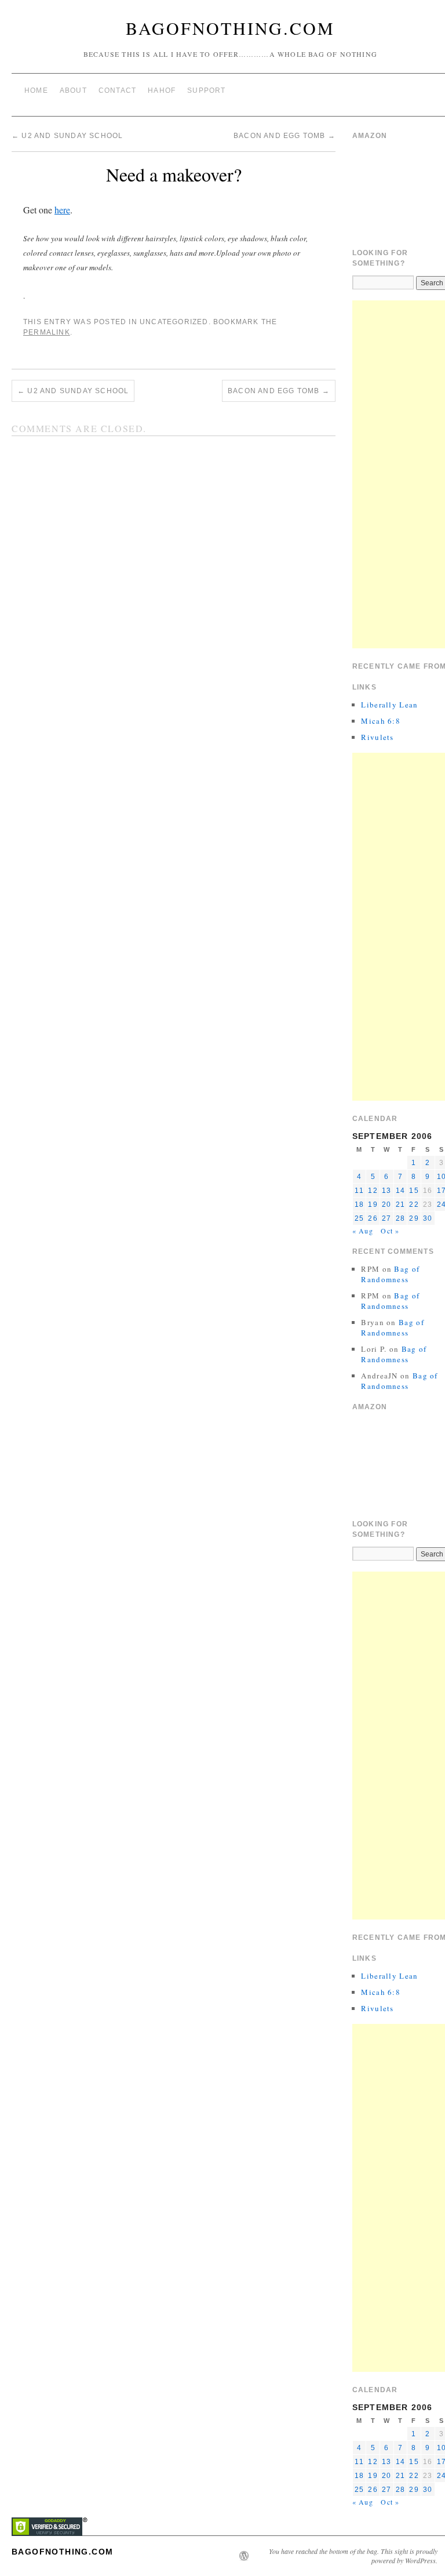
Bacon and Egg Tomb (284, 136)
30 (428, 1218)
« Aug (363, 1231)
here (62, 210)
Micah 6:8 (381, 721)
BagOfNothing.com (230, 28)
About (73, 90)
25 (359, 1218)
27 (386, 1218)
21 (400, 1204)
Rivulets (377, 737)
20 (386, 1204)
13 (386, 1191)
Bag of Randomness (390, 1274)
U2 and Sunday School (67, 136)
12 (373, 1191)
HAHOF (162, 90)
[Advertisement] (399, 474)
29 (414, 1218)
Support (206, 90)
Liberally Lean (389, 705)
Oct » (390, 1231)
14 (400, 1191)
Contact (117, 90)
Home (36, 90)
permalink (47, 332)
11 (359, 1191)
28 (400, 1218)
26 (373, 1218)
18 (359, 1204)
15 (414, 1191)
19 (373, 1204)
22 (414, 1204)
